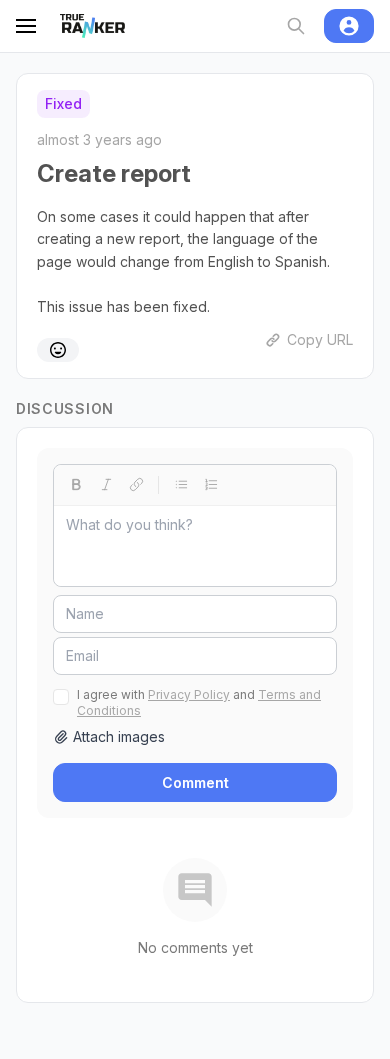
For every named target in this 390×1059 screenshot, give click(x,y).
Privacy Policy (189, 694)
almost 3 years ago (99, 139)
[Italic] (106, 485)
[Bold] (76, 485)
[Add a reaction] (58, 350)
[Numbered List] (211, 485)
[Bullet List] (181, 485)
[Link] (136, 485)
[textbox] (195, 546)
